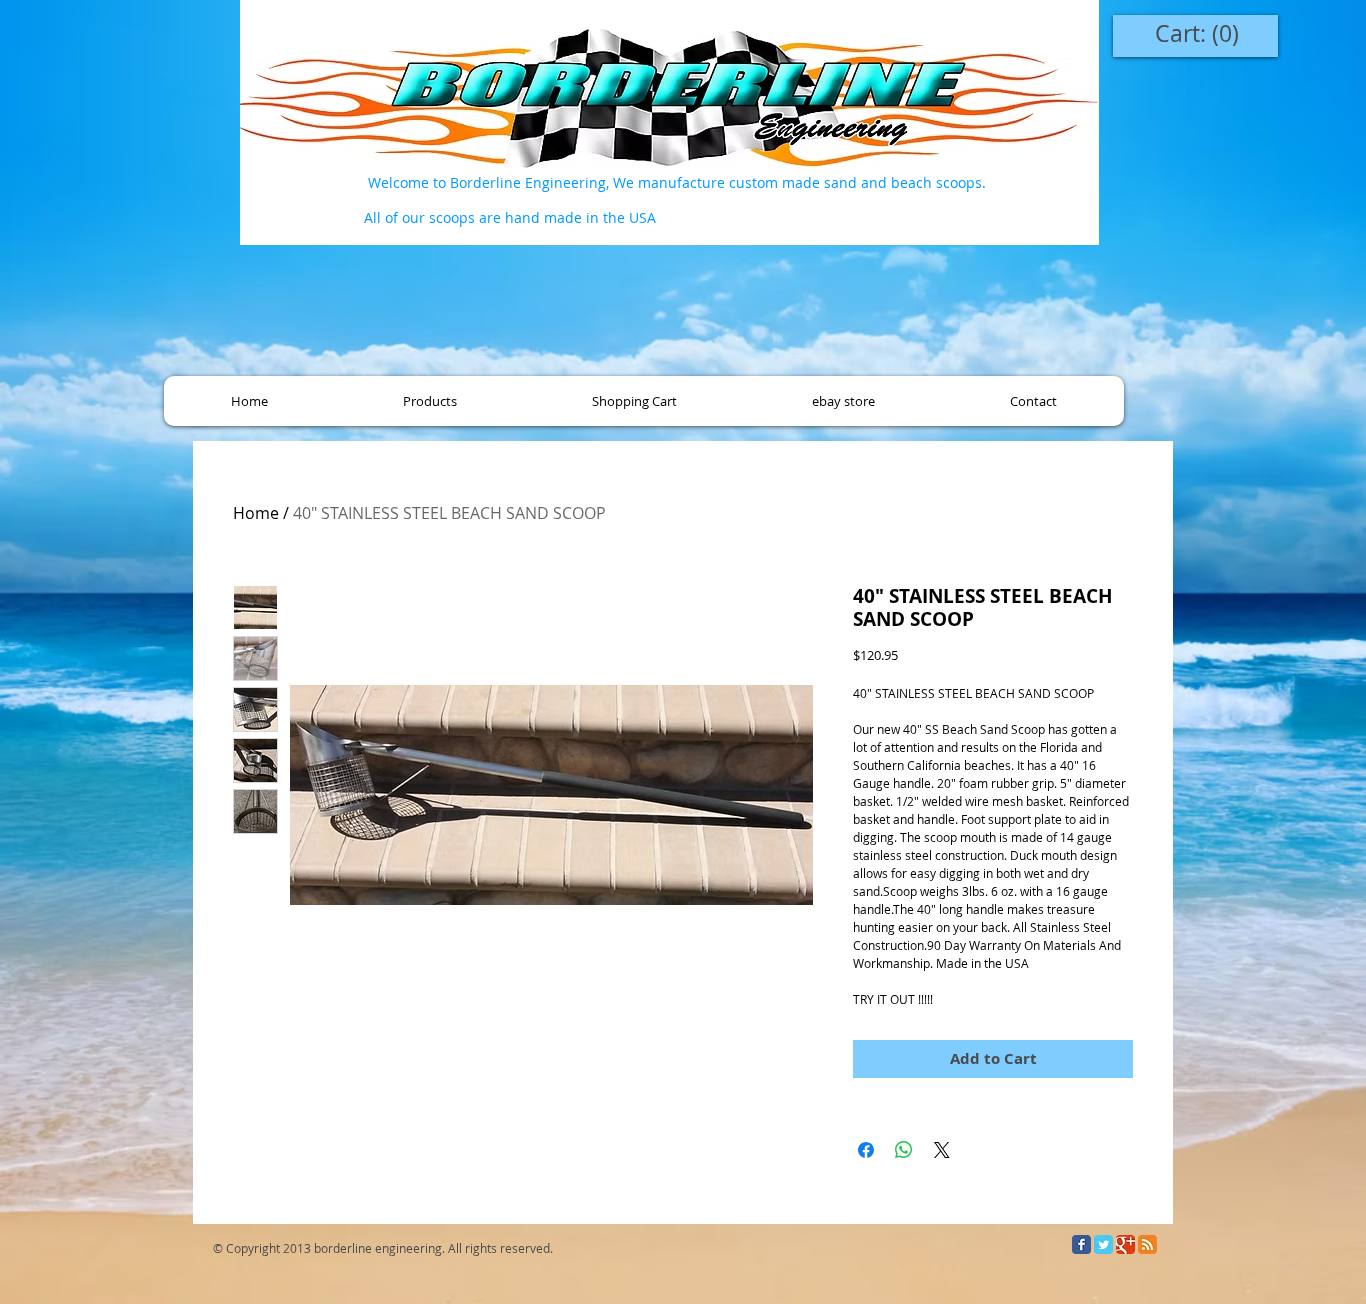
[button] (429, 401)
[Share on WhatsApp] (904, 1150)
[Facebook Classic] (1081, 1244)
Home (256, 513)
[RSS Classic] (1147, 1244)
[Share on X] (942, 1150)
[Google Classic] (1125, 1244)
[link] (1197, 34)
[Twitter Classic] (1103, 1244)
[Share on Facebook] (866, 1150)
